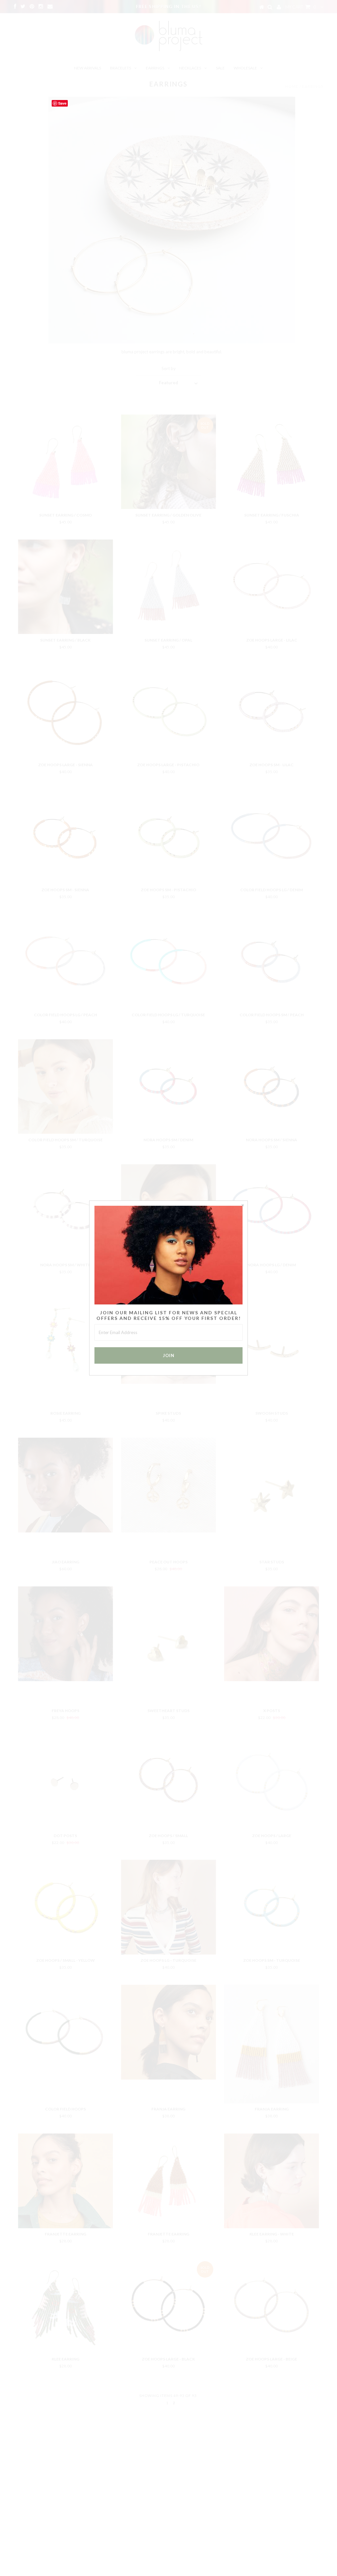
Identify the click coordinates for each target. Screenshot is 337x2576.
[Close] (243, 1206)
